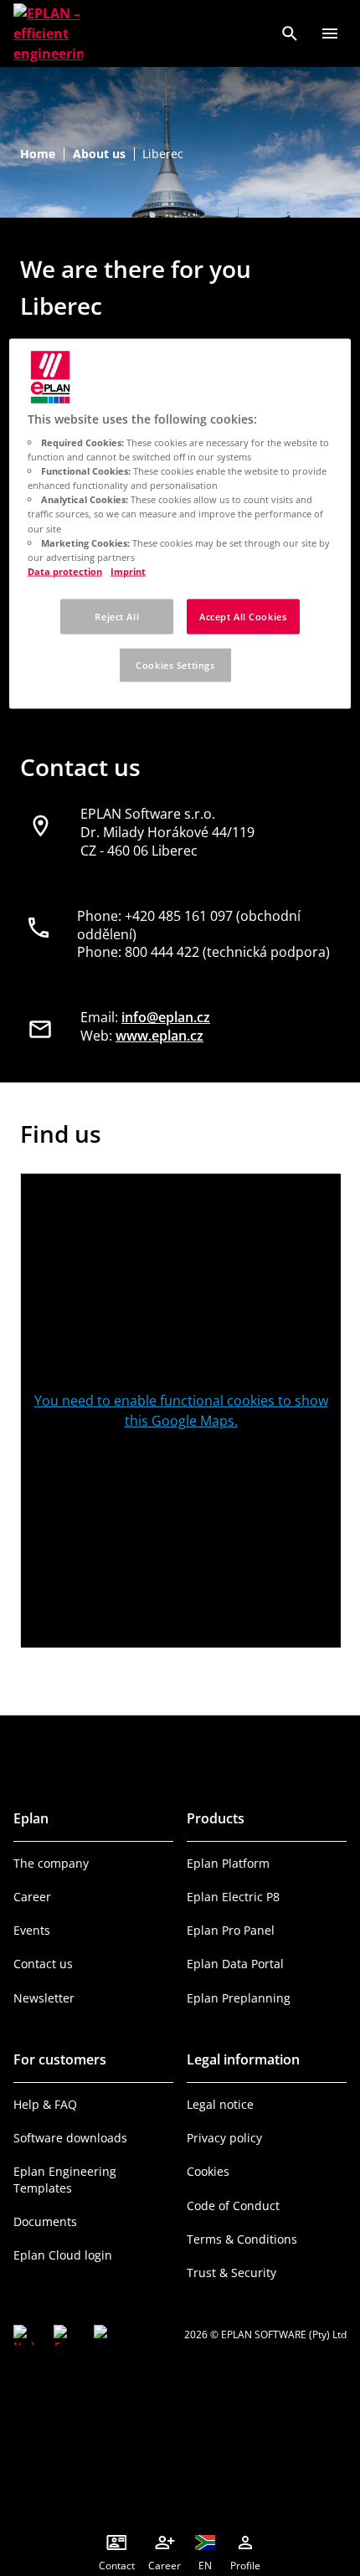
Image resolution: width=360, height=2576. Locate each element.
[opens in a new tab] (23, 2335)
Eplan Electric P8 (233, 1897)
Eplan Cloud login (63, 2255)
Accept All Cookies (243, 616)
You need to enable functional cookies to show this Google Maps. (181, 1411)
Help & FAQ (45, 2104)
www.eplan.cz (159, 1036)
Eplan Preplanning (239, 1998)
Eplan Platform (228, 1863)
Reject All (117, 616)
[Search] (290, 33)
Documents (45, 2221)
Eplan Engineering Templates (65, 2179)
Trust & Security (231, 2273)
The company (51, 1863)
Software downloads (70, 2138)
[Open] (330, 33)
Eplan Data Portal (235, 1964)
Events (32, 1930)
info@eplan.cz (166, 1017)
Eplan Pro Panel (231, 1930)
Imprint (128, 571)
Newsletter (44, 1998)
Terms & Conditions (242, 2239)
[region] (180, 523)
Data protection (65, 571)
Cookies (208, 2171)
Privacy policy (224, 2138)
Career (32, 1897)
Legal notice (220, 2104)
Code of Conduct (233, 2206)
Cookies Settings (175, 664)
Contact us (43, 1964)
